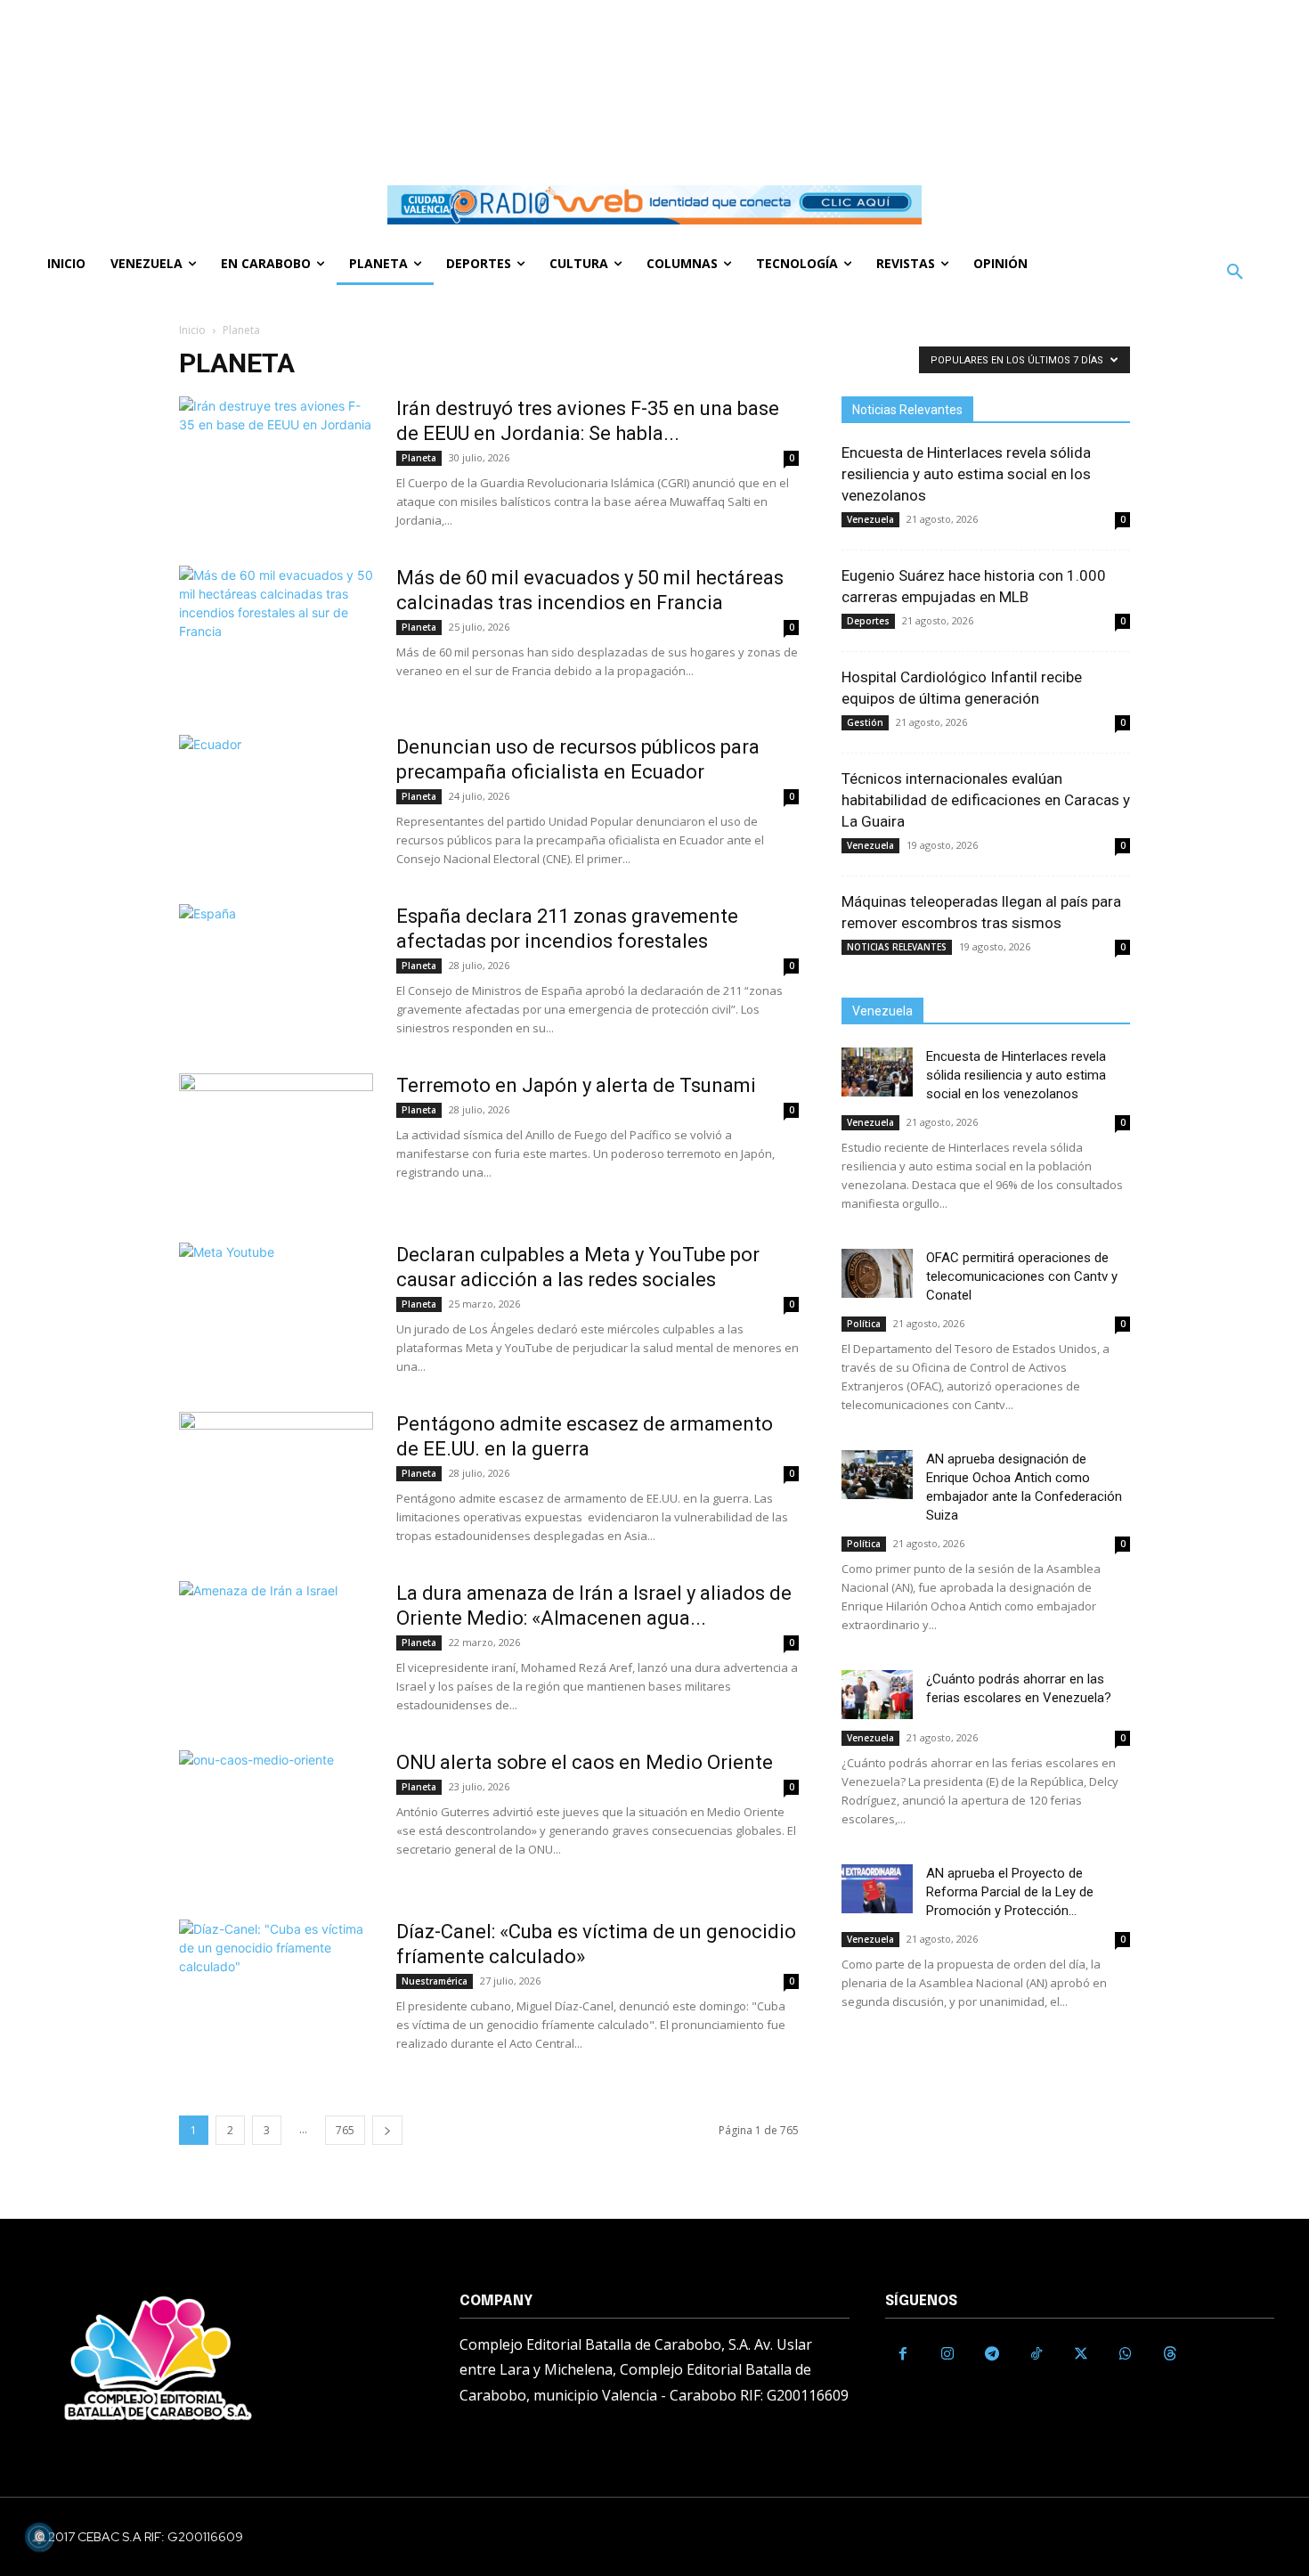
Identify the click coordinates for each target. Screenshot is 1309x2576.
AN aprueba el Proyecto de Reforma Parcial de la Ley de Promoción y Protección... (1010, 1892)
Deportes (868, 621)
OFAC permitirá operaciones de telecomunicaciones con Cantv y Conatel (1022, 1276)
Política (864, 1324)
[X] (1081, 2354)
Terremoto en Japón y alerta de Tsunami (576, 1085)
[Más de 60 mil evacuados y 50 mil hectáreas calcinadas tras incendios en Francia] (276, 632)
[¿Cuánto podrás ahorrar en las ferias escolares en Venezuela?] (877, 1695)
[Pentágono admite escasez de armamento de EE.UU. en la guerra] (276, 1479)
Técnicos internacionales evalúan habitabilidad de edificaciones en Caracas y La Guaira (986, 800)
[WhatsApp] (1126, 2354)
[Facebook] (903, 2354)
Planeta (419, 458)
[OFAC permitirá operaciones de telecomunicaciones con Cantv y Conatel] (877, 1273)
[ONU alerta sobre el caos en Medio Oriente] (276, 1817)
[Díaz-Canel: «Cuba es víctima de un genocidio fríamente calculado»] (276, 1986)
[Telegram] (992, 2354)
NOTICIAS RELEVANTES (897, 947)
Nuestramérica (435, 1981)
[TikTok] (1037, 2354)
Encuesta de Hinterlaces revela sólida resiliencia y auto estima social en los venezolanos (966, 474)
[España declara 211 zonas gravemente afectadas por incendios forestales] (276, 971)
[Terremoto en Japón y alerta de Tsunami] (276, 1140)
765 (345, 2130)
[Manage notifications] (39, 2537)
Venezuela (870, 519)
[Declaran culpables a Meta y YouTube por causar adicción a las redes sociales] (276, 1309)
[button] (1235, 273)
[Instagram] (947, 2354)
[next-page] (387, 2130)
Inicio (192, 330)
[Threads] (1170, 2354)
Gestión (865, 722)
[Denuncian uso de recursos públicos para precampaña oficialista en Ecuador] (276, 802)
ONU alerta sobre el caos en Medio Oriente (585, 1762)
